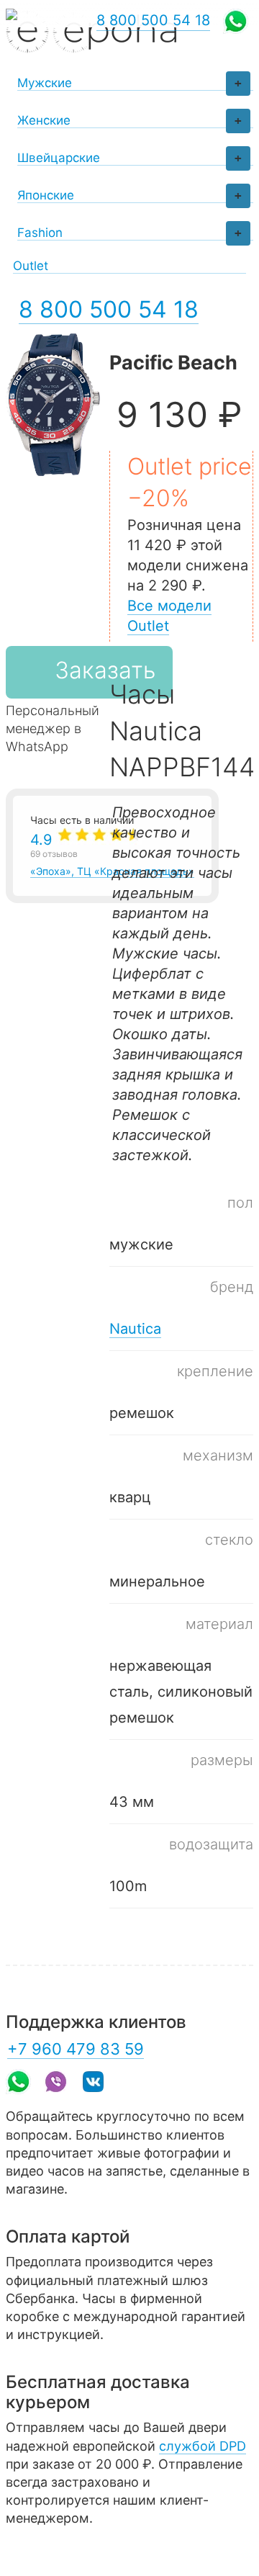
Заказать (105, 670)
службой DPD (203, 2446)
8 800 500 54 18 (109, 309)
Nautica (135, 1329)
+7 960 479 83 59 (76, 2049)
